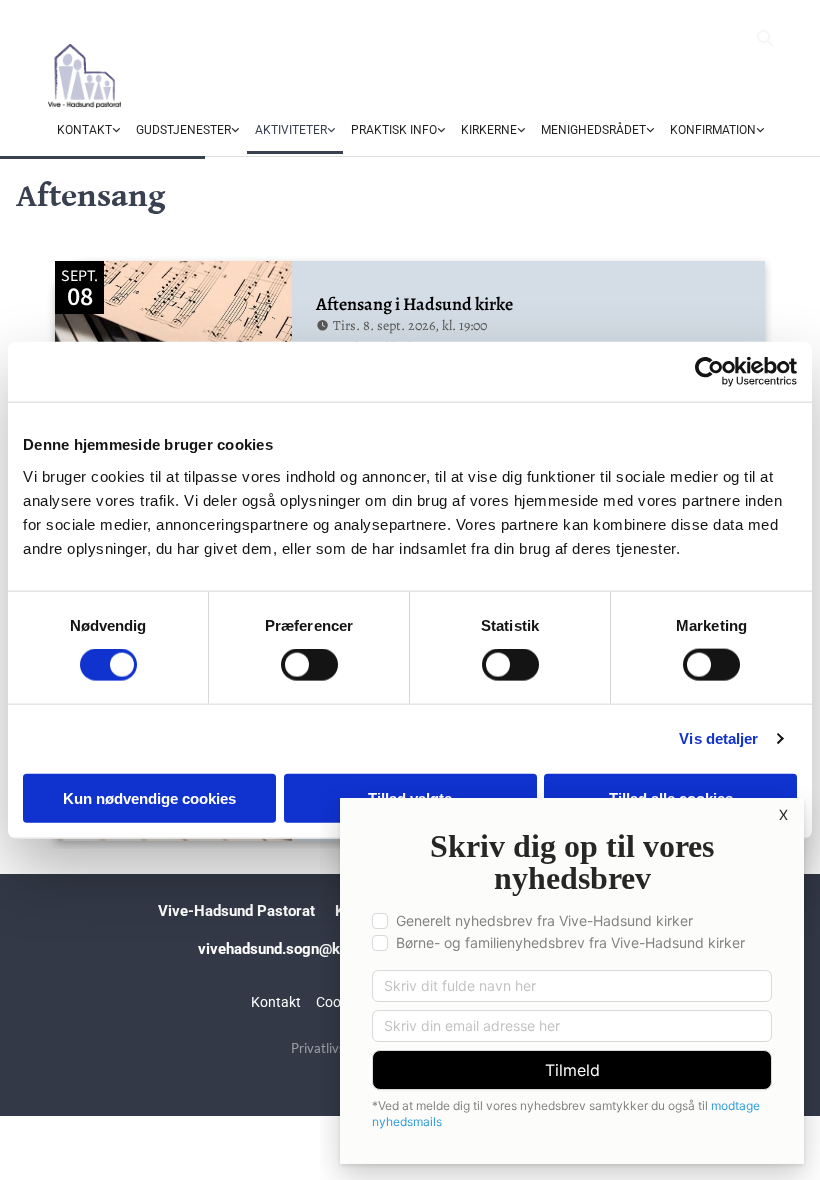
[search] (765, 38)
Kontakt (84, 130)
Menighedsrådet (593, 130)
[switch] (309, 665)
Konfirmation (713, 130)
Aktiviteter (291, 130)
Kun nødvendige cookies (149, 797)
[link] (88, 131)
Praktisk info (394, 130)
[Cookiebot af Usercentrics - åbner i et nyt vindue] (709, 372)
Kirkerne (489, 130)
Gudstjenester (183, 130)
